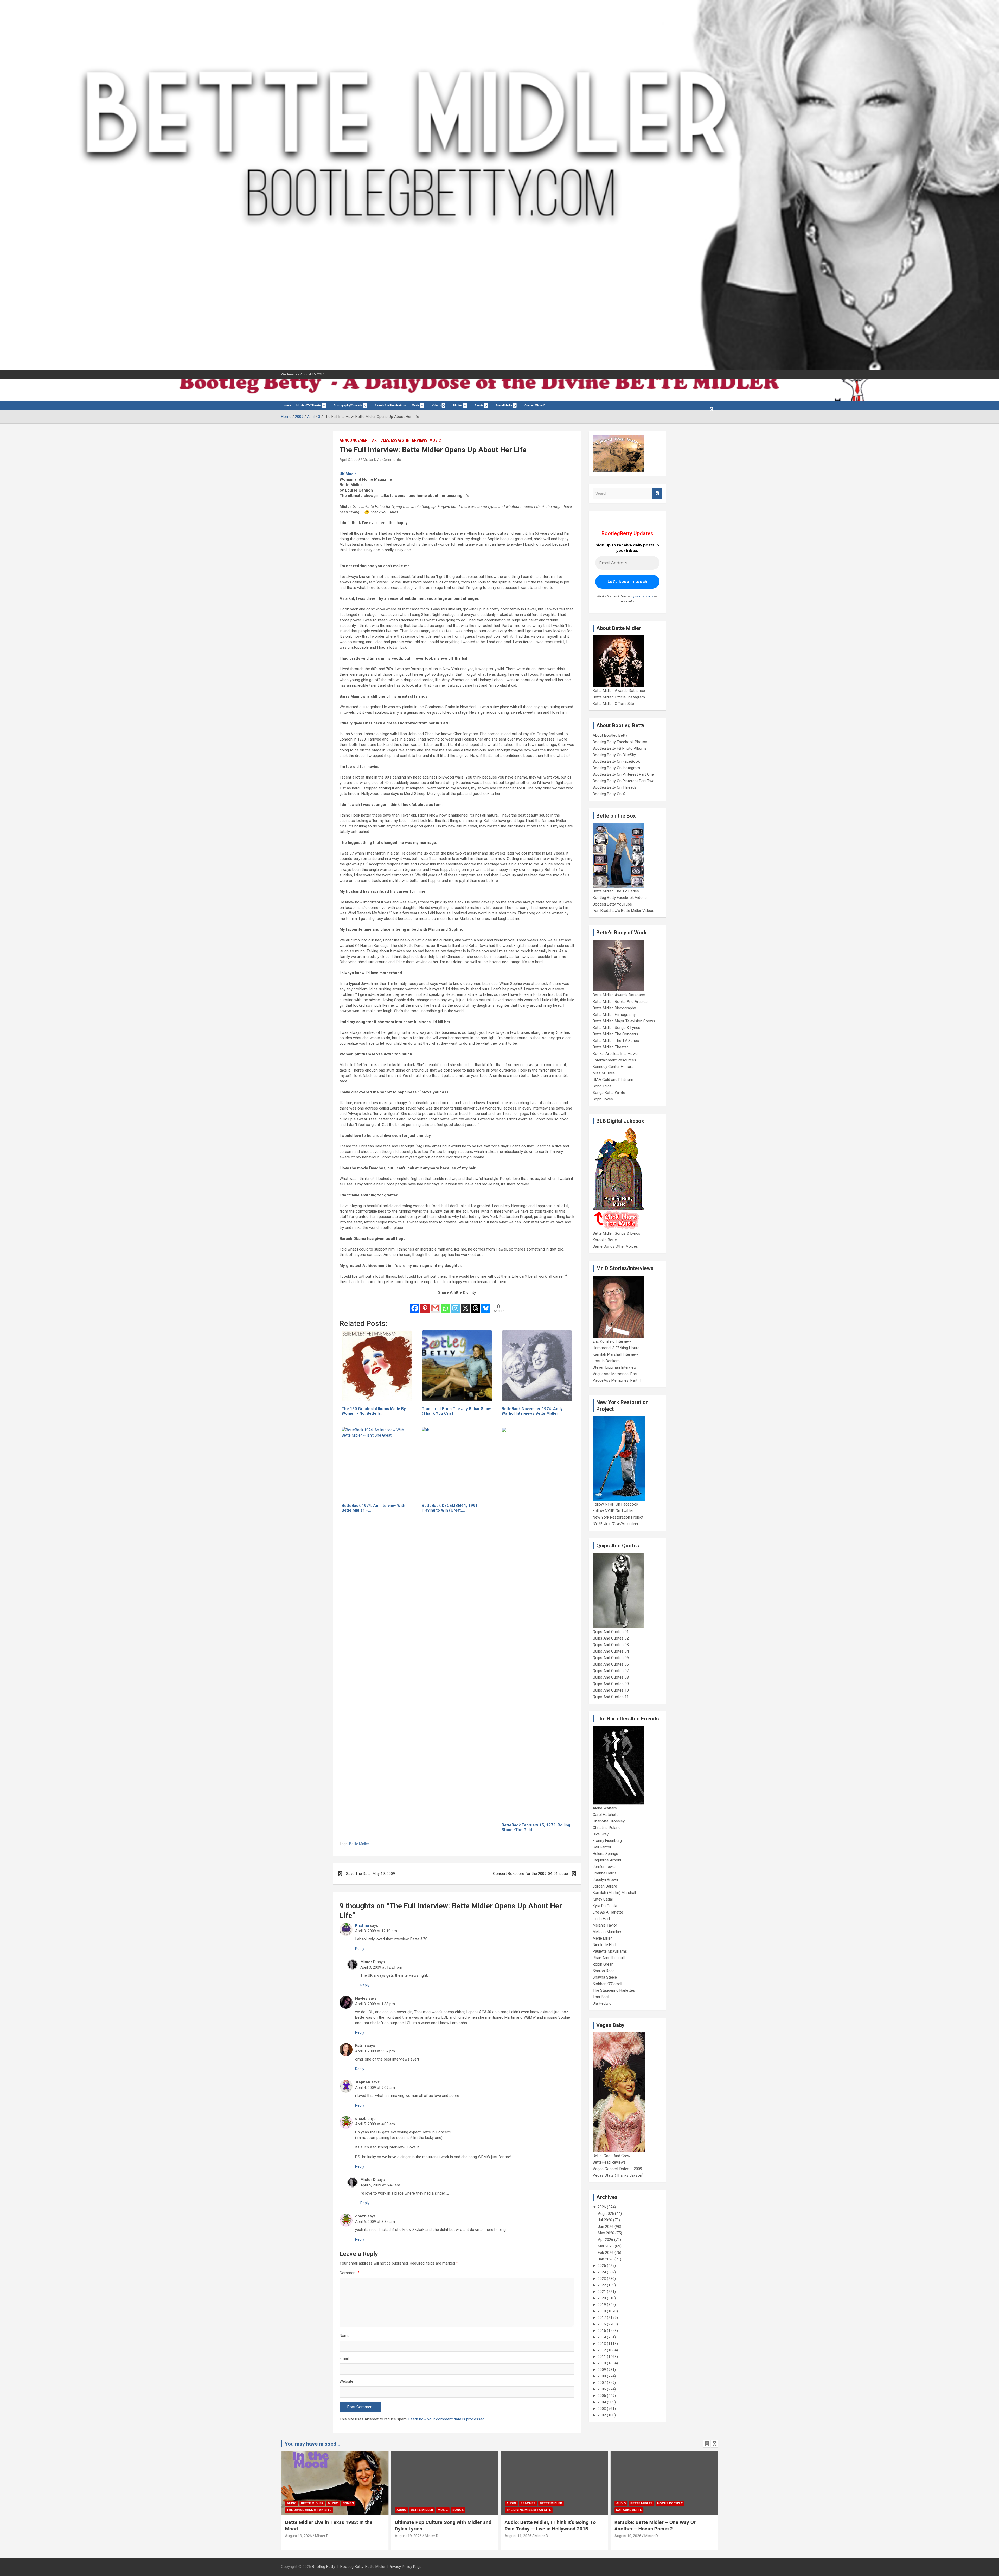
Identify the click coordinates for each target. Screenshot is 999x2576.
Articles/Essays (388, 440)
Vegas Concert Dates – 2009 (617, 2169)
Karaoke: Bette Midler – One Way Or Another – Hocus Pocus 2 (545, 2526)
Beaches (418, 2503)
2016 (602, 2324)
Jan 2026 (606, 2259)
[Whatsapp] (445, 1305)
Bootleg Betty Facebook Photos (620, 742)
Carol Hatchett (605, 1815)
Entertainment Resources (614, 1060)
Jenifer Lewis (604, 1867)
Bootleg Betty (324, 2567)
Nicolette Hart (604, 1945)
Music (416, 406)
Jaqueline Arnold (607, 1860)
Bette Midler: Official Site (613, 704)
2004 (602, 2402)
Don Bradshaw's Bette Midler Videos (623, 911)
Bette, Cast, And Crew (611, 2156)
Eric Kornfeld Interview (612, 1341)
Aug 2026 (606, 2214)
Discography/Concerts (348, 406)
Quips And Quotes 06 (611, 1664)
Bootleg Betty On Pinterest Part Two (624, 781)
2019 (602, 2305)
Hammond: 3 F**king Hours (616, 1348)
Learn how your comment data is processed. (447, 2419)
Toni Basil (601, 1997)
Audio (292, 2510)
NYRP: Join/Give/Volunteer (616, 1524)
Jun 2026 (606, 2227)
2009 (602, 2370)
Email (344, 2358)
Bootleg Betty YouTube (612, 904)
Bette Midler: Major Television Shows (624, 1021)
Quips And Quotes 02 (611, 1638)
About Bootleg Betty (610, 735)
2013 (602, 2344)
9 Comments (390, 460)
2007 (602, 2383)
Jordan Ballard (605, 1886)
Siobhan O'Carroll (607, 1984)
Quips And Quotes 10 (611, 1690)
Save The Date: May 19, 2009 (370, 1874)
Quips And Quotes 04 (611, 1651)
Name (345, 2336)
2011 (602, 2357)
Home (287, 406)
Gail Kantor (602, 1847)
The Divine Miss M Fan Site (419, 2510)
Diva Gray (601, 1834)
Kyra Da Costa (605, 1906)
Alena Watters (605, 1808)
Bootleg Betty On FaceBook (616, 761)
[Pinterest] (425, 1305)
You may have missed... (312, 2444)
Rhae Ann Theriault (609, 1958)
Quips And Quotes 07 (611, 1671)
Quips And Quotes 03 (611, 1645)
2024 (602, 2272)
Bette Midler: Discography (614, 1008)
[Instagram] (455, 1305)
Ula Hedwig (602, 2003)
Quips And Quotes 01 (611, 1632)
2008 (602, 2376)
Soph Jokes (603, 1099)
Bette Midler (359, 1844)
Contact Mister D (535, 406)
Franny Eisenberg (607, 1841)
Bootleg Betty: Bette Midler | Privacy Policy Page (381, 2567)
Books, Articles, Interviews (615, 1054)
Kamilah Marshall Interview (615, 1354)
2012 (602, 2350)
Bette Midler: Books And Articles (620, 1002)
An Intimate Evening (634, 2510)
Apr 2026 (606, 2240)
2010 (602, 2363)
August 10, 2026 (518, 2536)
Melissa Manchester (610, 1932)
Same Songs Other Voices (615, 1246)
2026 (602, 2207)
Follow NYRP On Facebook (615, 1504)
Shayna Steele (605, 1977)
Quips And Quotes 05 (611, 1658)
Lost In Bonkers (606, 1361)
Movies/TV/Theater (309, 406)
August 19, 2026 (299, 2536)
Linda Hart (601, 1919)
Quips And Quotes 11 (611, 1697)
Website (346, 2381)
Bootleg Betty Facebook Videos (620, 898)
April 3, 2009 (350, 460)
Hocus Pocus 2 (560, 2503)
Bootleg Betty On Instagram (616, 768)
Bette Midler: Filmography (614, 1015)
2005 (602, 2396)
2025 (602, 2266)
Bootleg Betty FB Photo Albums (620, 748)
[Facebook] (415, 1305)
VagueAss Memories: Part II (617, 1380)
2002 (602, 2415)
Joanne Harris (605, 1873)
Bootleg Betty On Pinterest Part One (623, 774)
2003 (602, 2409)
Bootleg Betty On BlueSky (614, 755)
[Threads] (476, 1305)
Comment (350, 2273)
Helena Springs (605, 1854)
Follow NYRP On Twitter (613, 1511)
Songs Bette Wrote (609, 1093)
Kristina (362, 1925)
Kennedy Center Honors (613, 1067)
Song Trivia (602, 1086)
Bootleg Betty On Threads (615, 787)
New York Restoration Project (618, 1517)
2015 (602, 2331)
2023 (602, 2279)
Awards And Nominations (391, 406)
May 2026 (606, 2233)
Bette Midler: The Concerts (615, 1034)
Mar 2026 (606, 2246)
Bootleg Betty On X (609, 794)
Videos (436, 406)
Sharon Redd (604, 1971)
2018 (602, 2311)
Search (657, 493)
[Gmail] (435, 1305)
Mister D (370, 460)
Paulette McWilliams (610, 1951)
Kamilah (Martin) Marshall (614, 1893)
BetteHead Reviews (609, 2162)
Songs (348, 2510)
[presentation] (707, 2444)
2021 (602, 2292)
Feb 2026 (606, 2253)
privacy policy (643, 596)
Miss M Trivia (604, 1073)
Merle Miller (602, 1938)
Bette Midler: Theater (610, 1047)
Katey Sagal (603, 1899)
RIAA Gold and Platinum (613, 1080)
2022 (602, 2285)
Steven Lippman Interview (614, 1367)
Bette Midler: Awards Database (619, 691)
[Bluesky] (486, 1305)
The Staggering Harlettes (614, 1990)
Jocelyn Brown (605, 1880)
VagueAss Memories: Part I (616, 1374)
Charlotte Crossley (609, 1821)
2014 (602, 2337)
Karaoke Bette (605, 1240)
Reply (360, 1949)
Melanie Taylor (605, 1925)
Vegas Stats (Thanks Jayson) (618, 2175)
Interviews (417, 440)
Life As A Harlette (608, 1912)
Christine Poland (607, 1828)
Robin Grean (603, 1964)
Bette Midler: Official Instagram (619, 697)
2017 (602, 2318)
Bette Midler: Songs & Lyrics (616, 1028)
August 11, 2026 (408, 2536)
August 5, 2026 (627, 2536)
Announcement (355, 440)
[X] (466, 1305)
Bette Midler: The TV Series (616, 891)
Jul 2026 (605, 2220)
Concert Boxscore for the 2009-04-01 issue (530, 1874)
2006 (602, 2389)
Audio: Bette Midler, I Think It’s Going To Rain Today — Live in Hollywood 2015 (440, 2526)
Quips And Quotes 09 (611, 1684)
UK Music (348, 474)
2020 (602, 2298)
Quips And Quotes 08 (611, 1677)
